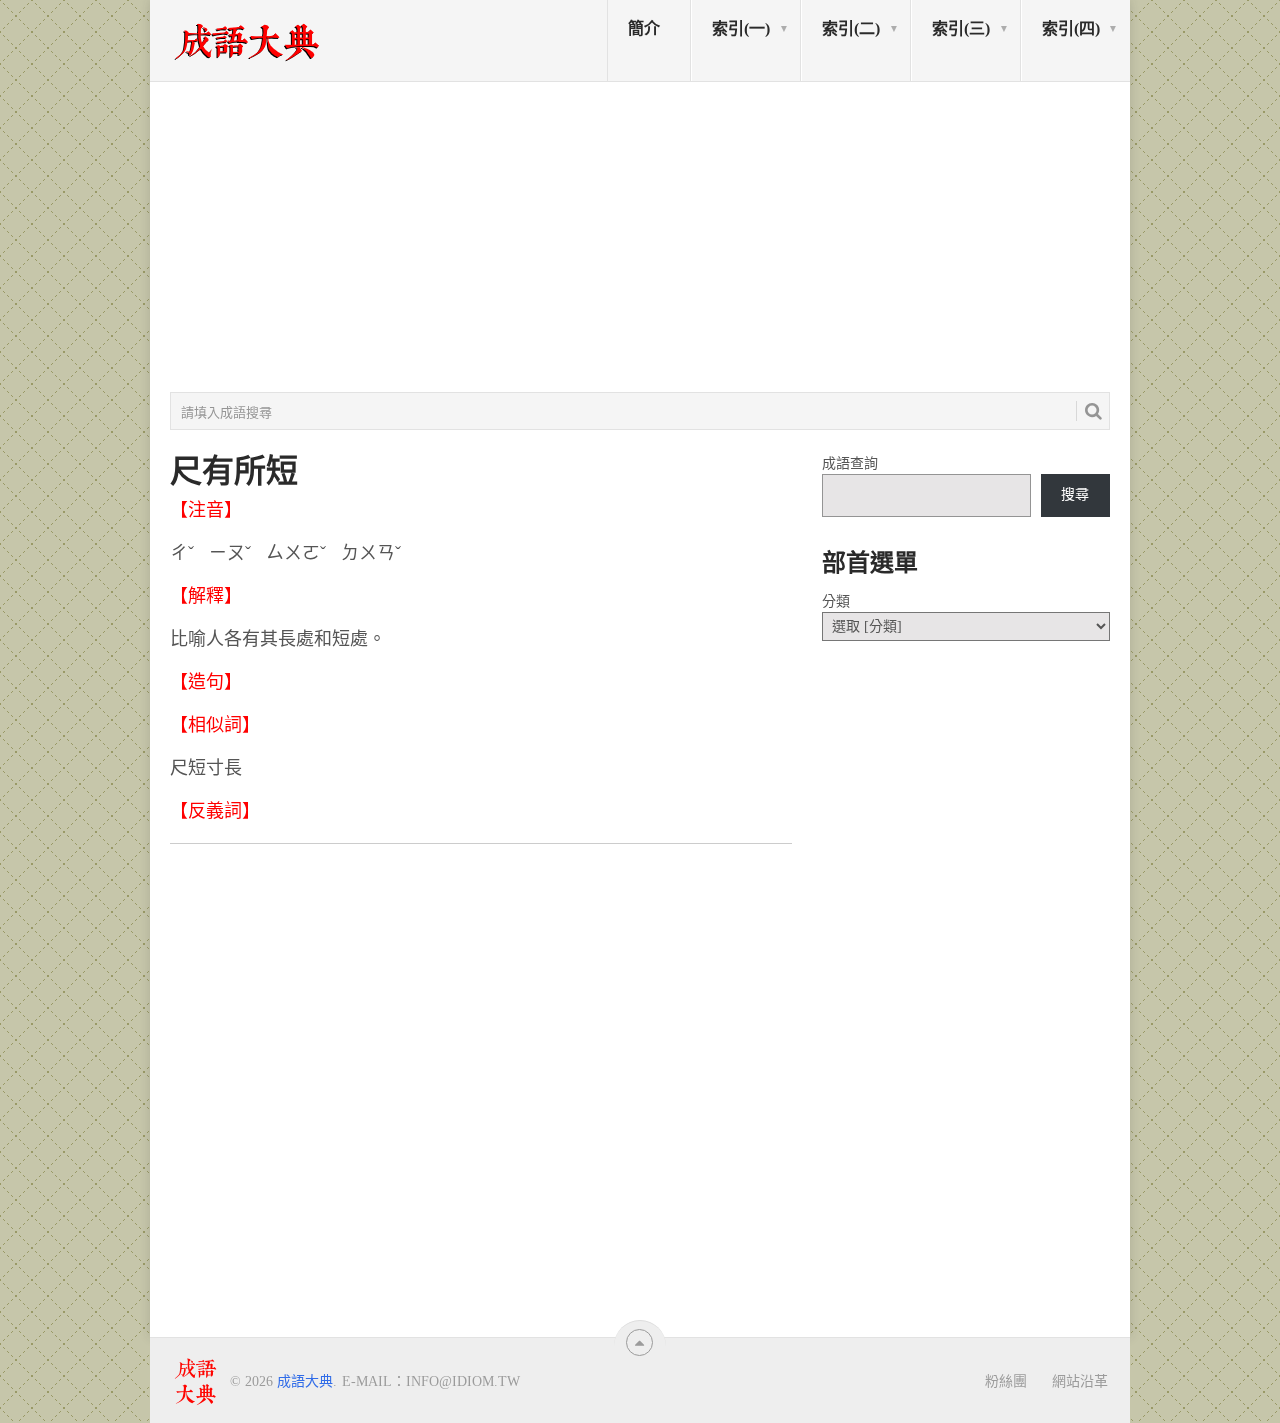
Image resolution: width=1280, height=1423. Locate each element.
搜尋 (1075, 494)
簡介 (644, 28)
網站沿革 (1080, 1381)
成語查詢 (850, 463)
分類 (836, 601)
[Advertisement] (640, 237)
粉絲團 (1006, 1381)
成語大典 (305, 1381)
